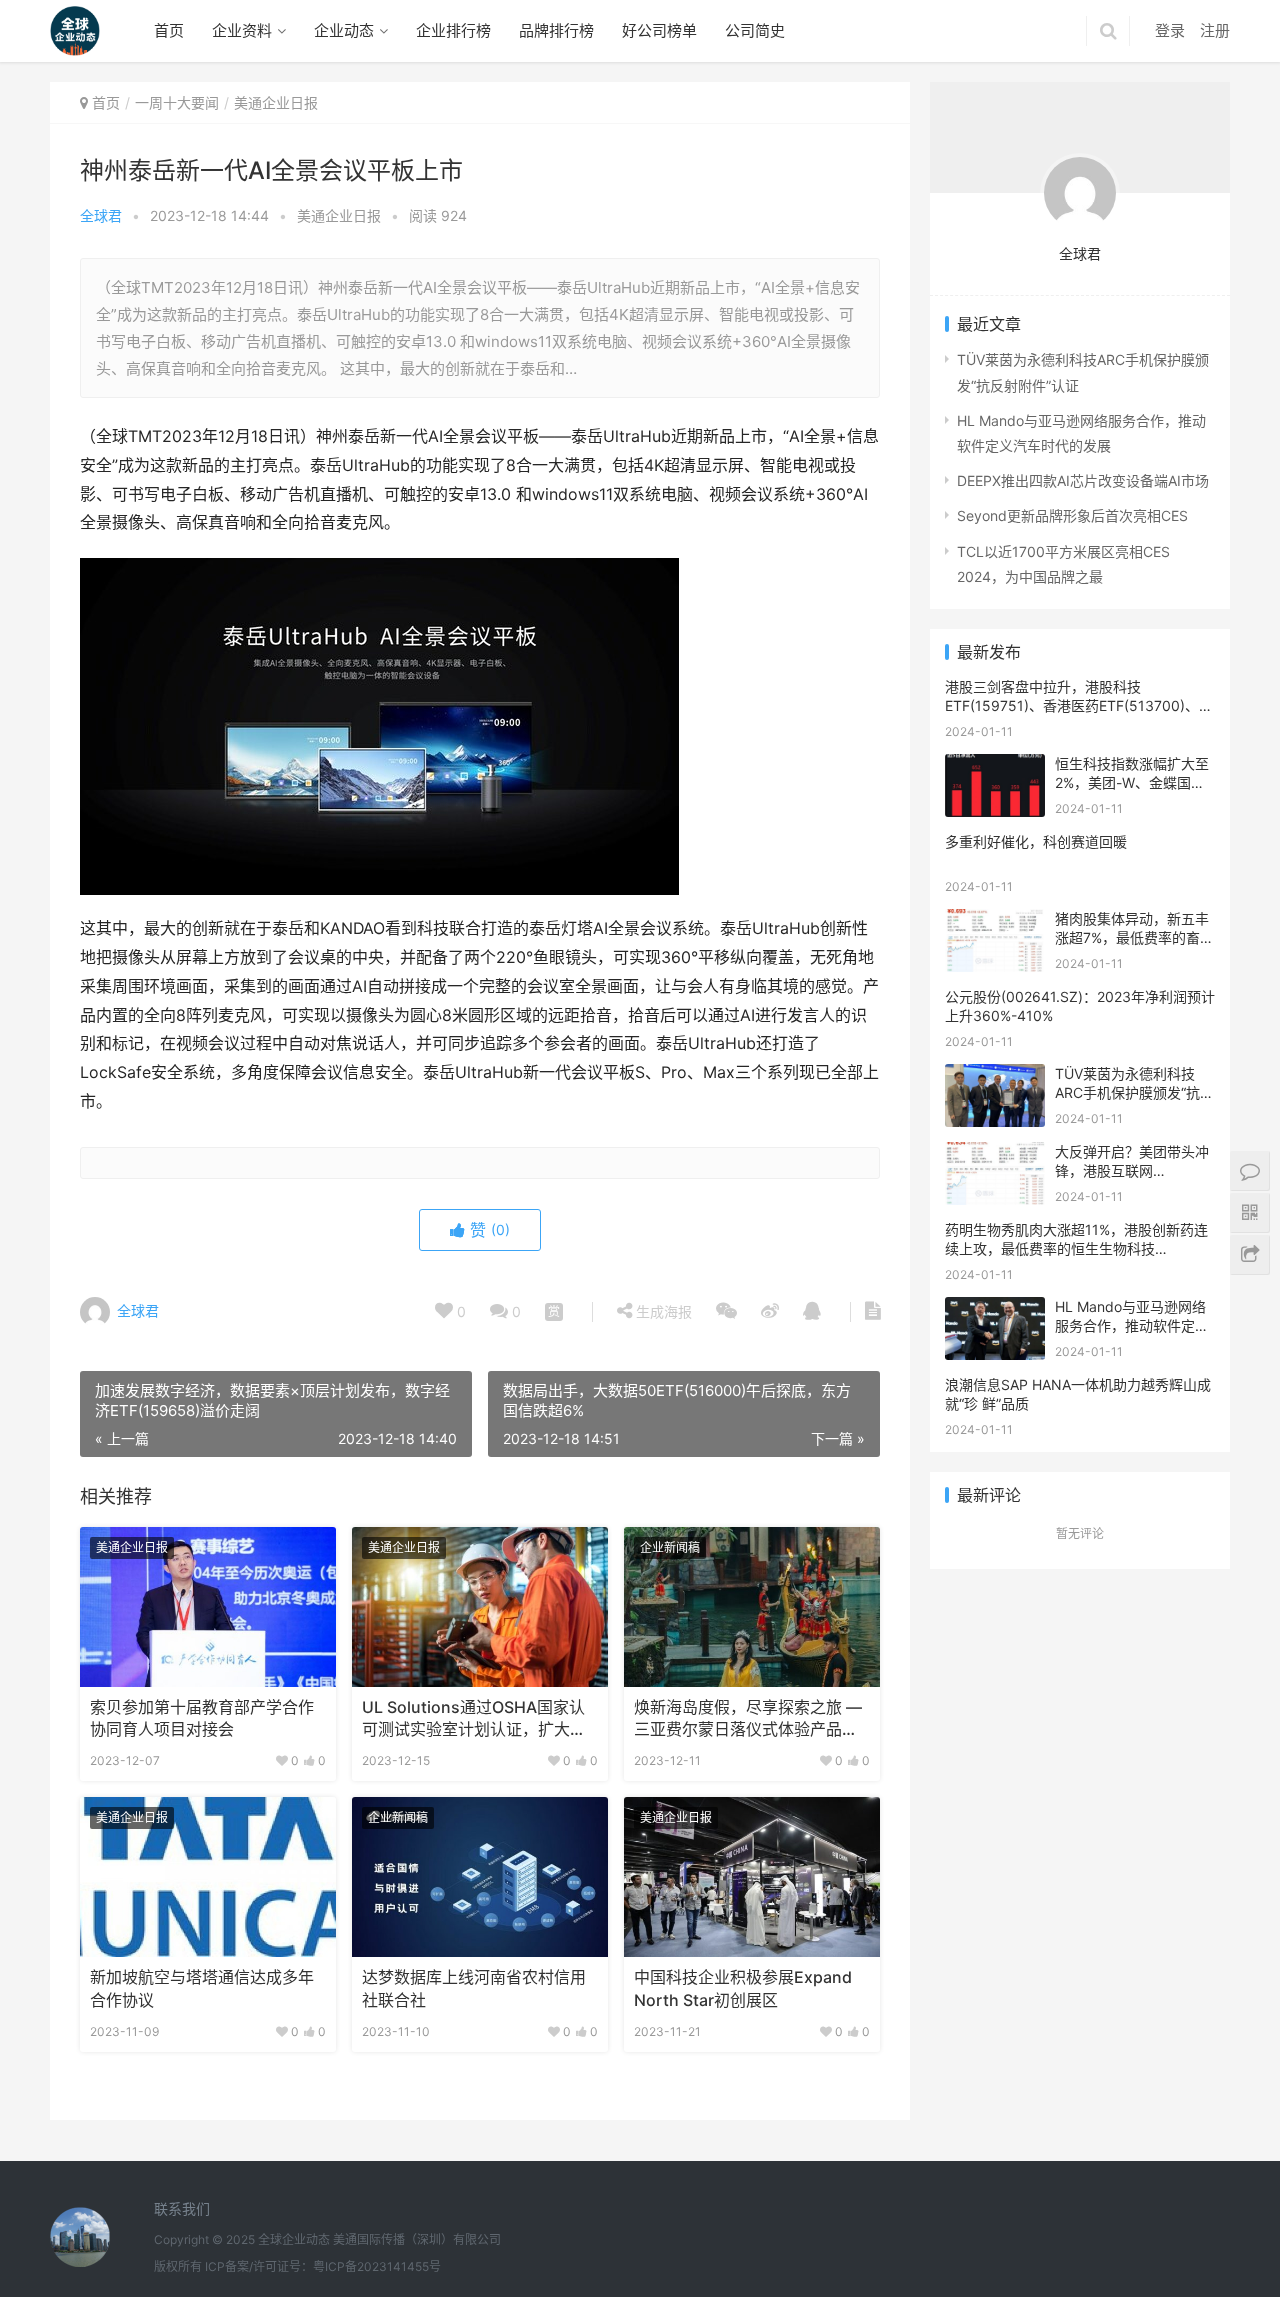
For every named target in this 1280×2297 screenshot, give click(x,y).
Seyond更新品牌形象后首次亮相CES (1072, 515)
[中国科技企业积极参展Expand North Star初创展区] (752, 1877)
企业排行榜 (453, 30)
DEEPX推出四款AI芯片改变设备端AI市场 (1083, 480)
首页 (169, 30)
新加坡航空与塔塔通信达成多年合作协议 (202, 1988)
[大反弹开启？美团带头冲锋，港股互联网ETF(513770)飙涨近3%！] (995, 1154)
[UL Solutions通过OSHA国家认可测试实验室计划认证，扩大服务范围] (480, 1607)
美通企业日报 (339, 215)
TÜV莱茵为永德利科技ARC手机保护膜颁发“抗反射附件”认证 (1134, 1093)
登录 (1170, 30)
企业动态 (344, 30)
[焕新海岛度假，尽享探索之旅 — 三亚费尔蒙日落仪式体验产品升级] (752, 1607)
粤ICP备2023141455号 (377, 2266)
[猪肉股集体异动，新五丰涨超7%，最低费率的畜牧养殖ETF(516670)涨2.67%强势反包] (995, 921)
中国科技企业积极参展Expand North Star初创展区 (743, 1988)
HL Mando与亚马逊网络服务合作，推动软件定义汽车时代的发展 (1132, 1326)
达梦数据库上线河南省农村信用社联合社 (474, 1988)
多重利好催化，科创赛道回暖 (1036, 841)
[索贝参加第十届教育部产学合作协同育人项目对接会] (208, 1607)
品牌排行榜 (556, 30)
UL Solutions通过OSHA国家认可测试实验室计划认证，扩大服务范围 (474, 1720)
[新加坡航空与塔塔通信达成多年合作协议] (208, 1877)
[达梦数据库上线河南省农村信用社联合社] (480, 1877)
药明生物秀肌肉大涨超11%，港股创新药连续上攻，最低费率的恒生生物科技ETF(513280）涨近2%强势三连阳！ (1076, 1249)
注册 (1215, 30)
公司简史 (755, 30)
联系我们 (182, 2208)
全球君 (101, 215)
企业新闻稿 (670, 1547)
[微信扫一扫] (554, 1312)
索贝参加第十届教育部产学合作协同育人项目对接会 (202, 1718)
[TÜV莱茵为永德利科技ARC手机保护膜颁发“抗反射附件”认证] (995, 1076)
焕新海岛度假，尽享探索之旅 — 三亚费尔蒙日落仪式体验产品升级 (748, 1720)
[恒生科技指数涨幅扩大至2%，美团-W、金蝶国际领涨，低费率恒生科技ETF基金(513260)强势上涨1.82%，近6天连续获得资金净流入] (995, 766)
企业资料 (242, 30)
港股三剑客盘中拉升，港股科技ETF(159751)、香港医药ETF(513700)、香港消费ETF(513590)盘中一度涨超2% (1079, 706)
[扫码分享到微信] (726, 1312)
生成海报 (662, 1311)
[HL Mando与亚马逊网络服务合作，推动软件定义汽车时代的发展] (995, 1309)
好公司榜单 (659, 30)
